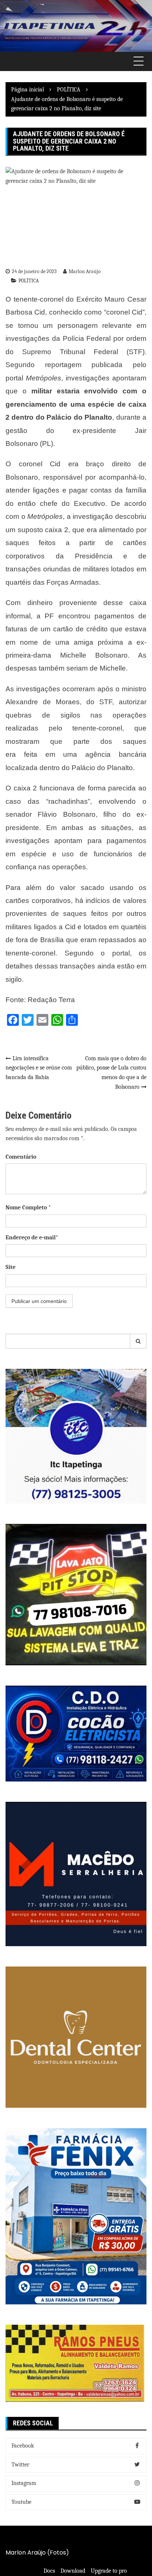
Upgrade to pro (109, 2571)
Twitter (20, 2465)
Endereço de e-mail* (32, 1237)
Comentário (21, 1157)
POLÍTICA (29, 281)
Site (11, 1267)
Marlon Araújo (85, 271)
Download (73, 2571)
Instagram (24, 2483)
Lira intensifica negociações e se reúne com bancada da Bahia (39, 1068)
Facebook (23, 2446)
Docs (49, 2571)
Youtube (21, 2502)
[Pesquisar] (138, 1341)
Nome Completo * (28, 1208)
